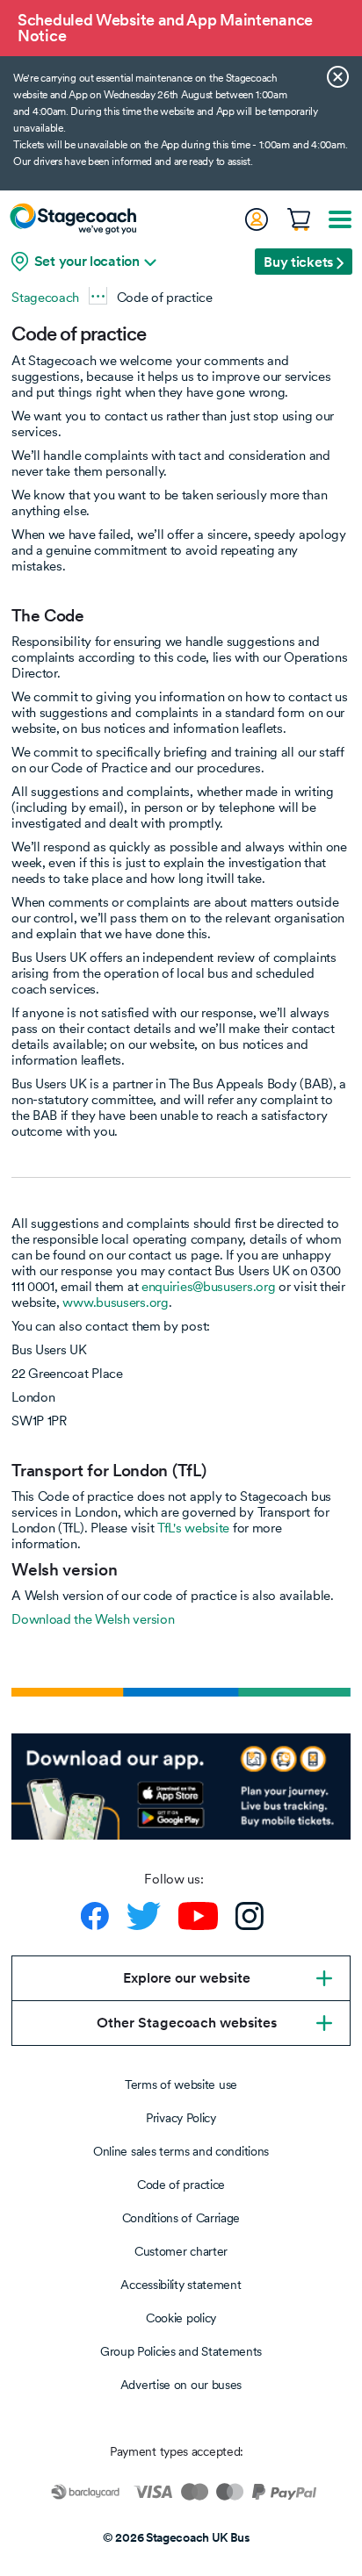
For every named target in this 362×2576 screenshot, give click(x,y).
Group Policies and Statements (181, 2351)
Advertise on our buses (181, 2385)
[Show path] (98, 295)
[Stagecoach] (73, 219)
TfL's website (193, 1528)
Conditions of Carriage (181, 2218)
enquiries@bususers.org (208, 1286)
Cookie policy (181, 2318)
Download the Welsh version (93, 1619)
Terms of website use (181, 2084)
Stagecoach (45, 297)
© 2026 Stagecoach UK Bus (177, 2537)
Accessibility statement (181, 2285)
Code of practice (181, 2185)
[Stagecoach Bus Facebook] (95, 1916)
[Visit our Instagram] (250, 1916)
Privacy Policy (181, 2118)
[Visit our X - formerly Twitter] (144, 1916)
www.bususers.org (115, 1302)
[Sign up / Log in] (256, 219)
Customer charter (181, 2251)
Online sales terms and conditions (181, 2151)
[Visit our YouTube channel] (198, 1916)
